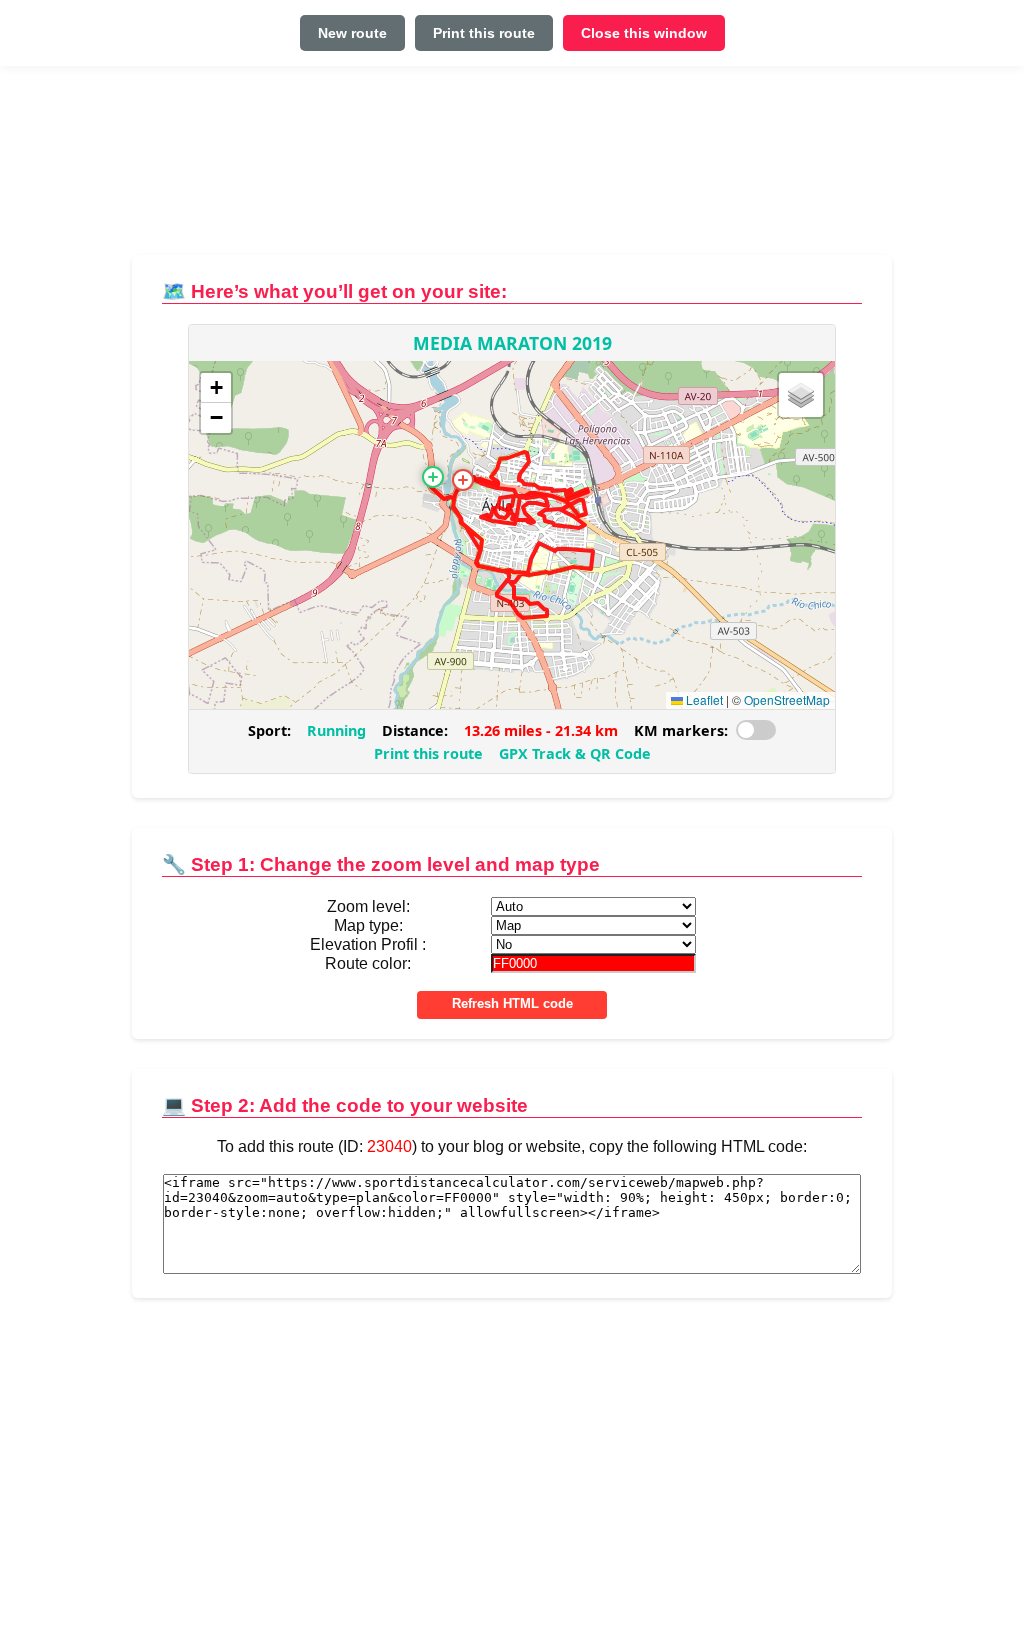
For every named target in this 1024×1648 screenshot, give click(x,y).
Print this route (484, 33)
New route (352, 33)
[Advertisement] (512, 168)
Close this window (644, 33)
